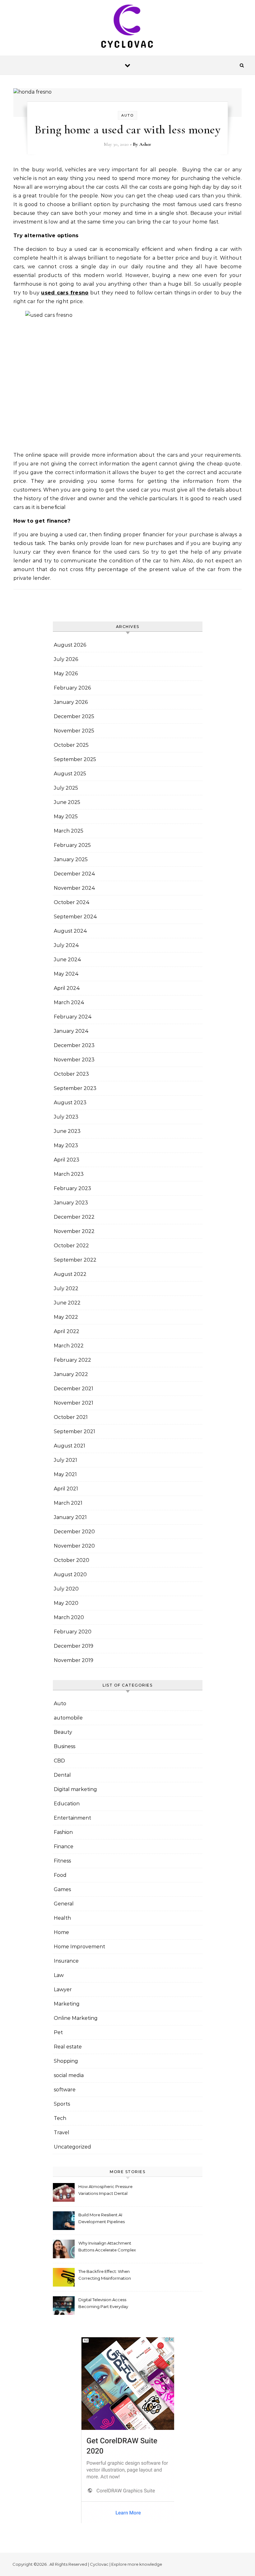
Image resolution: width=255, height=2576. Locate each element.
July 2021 (65, 1460)
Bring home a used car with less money (128, 130)
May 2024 (66, 974)
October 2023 (71, 1074)
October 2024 (72, 902)
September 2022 (75, 1260)
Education (67, 1804)
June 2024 (67, 960)
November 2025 (74, 731)
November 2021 (74, 1403)
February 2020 (73, 1632)
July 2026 (66, 659)
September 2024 (75, 917)
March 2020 (69, 1617)
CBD (59, 1761)
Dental (62, 1775)
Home (61, 1932)
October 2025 (71, 745)
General (64, 1904)
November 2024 (74, 888)
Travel (62, 2133)
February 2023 (72, 1188)
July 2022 (66, 1288)
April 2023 (67, 1160)
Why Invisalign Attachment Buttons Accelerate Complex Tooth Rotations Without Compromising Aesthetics (107, 2247)
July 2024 (66, 945)
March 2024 (69, 1002)
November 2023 (74, 1060)
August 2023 (70, 1103)
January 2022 (71, 1374)
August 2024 (70, 931)
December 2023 (74, 1045)
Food (60, 1875)
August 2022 (70, 1274)
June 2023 (67, 1131)
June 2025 (67, 802)
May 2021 (65, 1474)
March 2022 (69, 1346)
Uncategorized (72, 2147)
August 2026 (70, 645)
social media (69, 2075)
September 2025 (75, 759)
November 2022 (74, 1231)
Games (62, 1889)
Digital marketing (75, 1789)
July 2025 (66, 788)
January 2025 (71, 859)
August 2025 (70, 774)
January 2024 (71, 1031)
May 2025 (66, 817)
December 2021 (74, 1389)
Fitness (62, 1861)
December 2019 (74, 1646)
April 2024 (67, 988)
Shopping (66, 2061)
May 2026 (66, 674)
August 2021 (70, 1446)
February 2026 (72, 688)
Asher (145, 144)
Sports (62, 2104)
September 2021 (74, 1431)
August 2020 (70, 1574)
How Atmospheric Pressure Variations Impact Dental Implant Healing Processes (105, 2191)
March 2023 (69, 1174)
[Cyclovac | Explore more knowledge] (127, 28)
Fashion (63, 1832)
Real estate (68, 2047)
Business (65, 1746)
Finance (64, 1847)
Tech (60, 2118)
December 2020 (74, 1532)
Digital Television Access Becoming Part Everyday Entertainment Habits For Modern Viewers (103, 2304)
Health (62, 1918)
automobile (68, 1718)
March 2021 (68, 1503)
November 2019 (74, 1660)
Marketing (67, 2004)
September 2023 (75, 1088)
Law (59, 1975)
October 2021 (71, 1417)
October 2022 (71, 1246)
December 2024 (74, 874)
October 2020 (72, 1560)
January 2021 (70, 1517)
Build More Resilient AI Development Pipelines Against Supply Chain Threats (102, 2219)
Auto (127, 115)
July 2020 (66, 1589)
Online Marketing (76, 2018)
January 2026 (71, 702)
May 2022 (66, 1317)
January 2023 (71, 1203)
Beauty (63, 1732)
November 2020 (74, 1546)
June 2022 (67, 1303)
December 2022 (74, 1217)
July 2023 (66, 1117)
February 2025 (72, 845)
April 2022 (67, 1331)
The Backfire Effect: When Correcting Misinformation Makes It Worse (105, 2276)
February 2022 (72, 1360)
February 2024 (73, 1017)
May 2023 (66, 1145)
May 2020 (66, 1603)
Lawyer (63, 1990)
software (65, 2090)
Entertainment (72, 1818)
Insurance (66, 1961)
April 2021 (66, 1489)
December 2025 (74, 716)
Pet (58, 2032)
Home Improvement (79, 1947)
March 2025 (69, 831)
